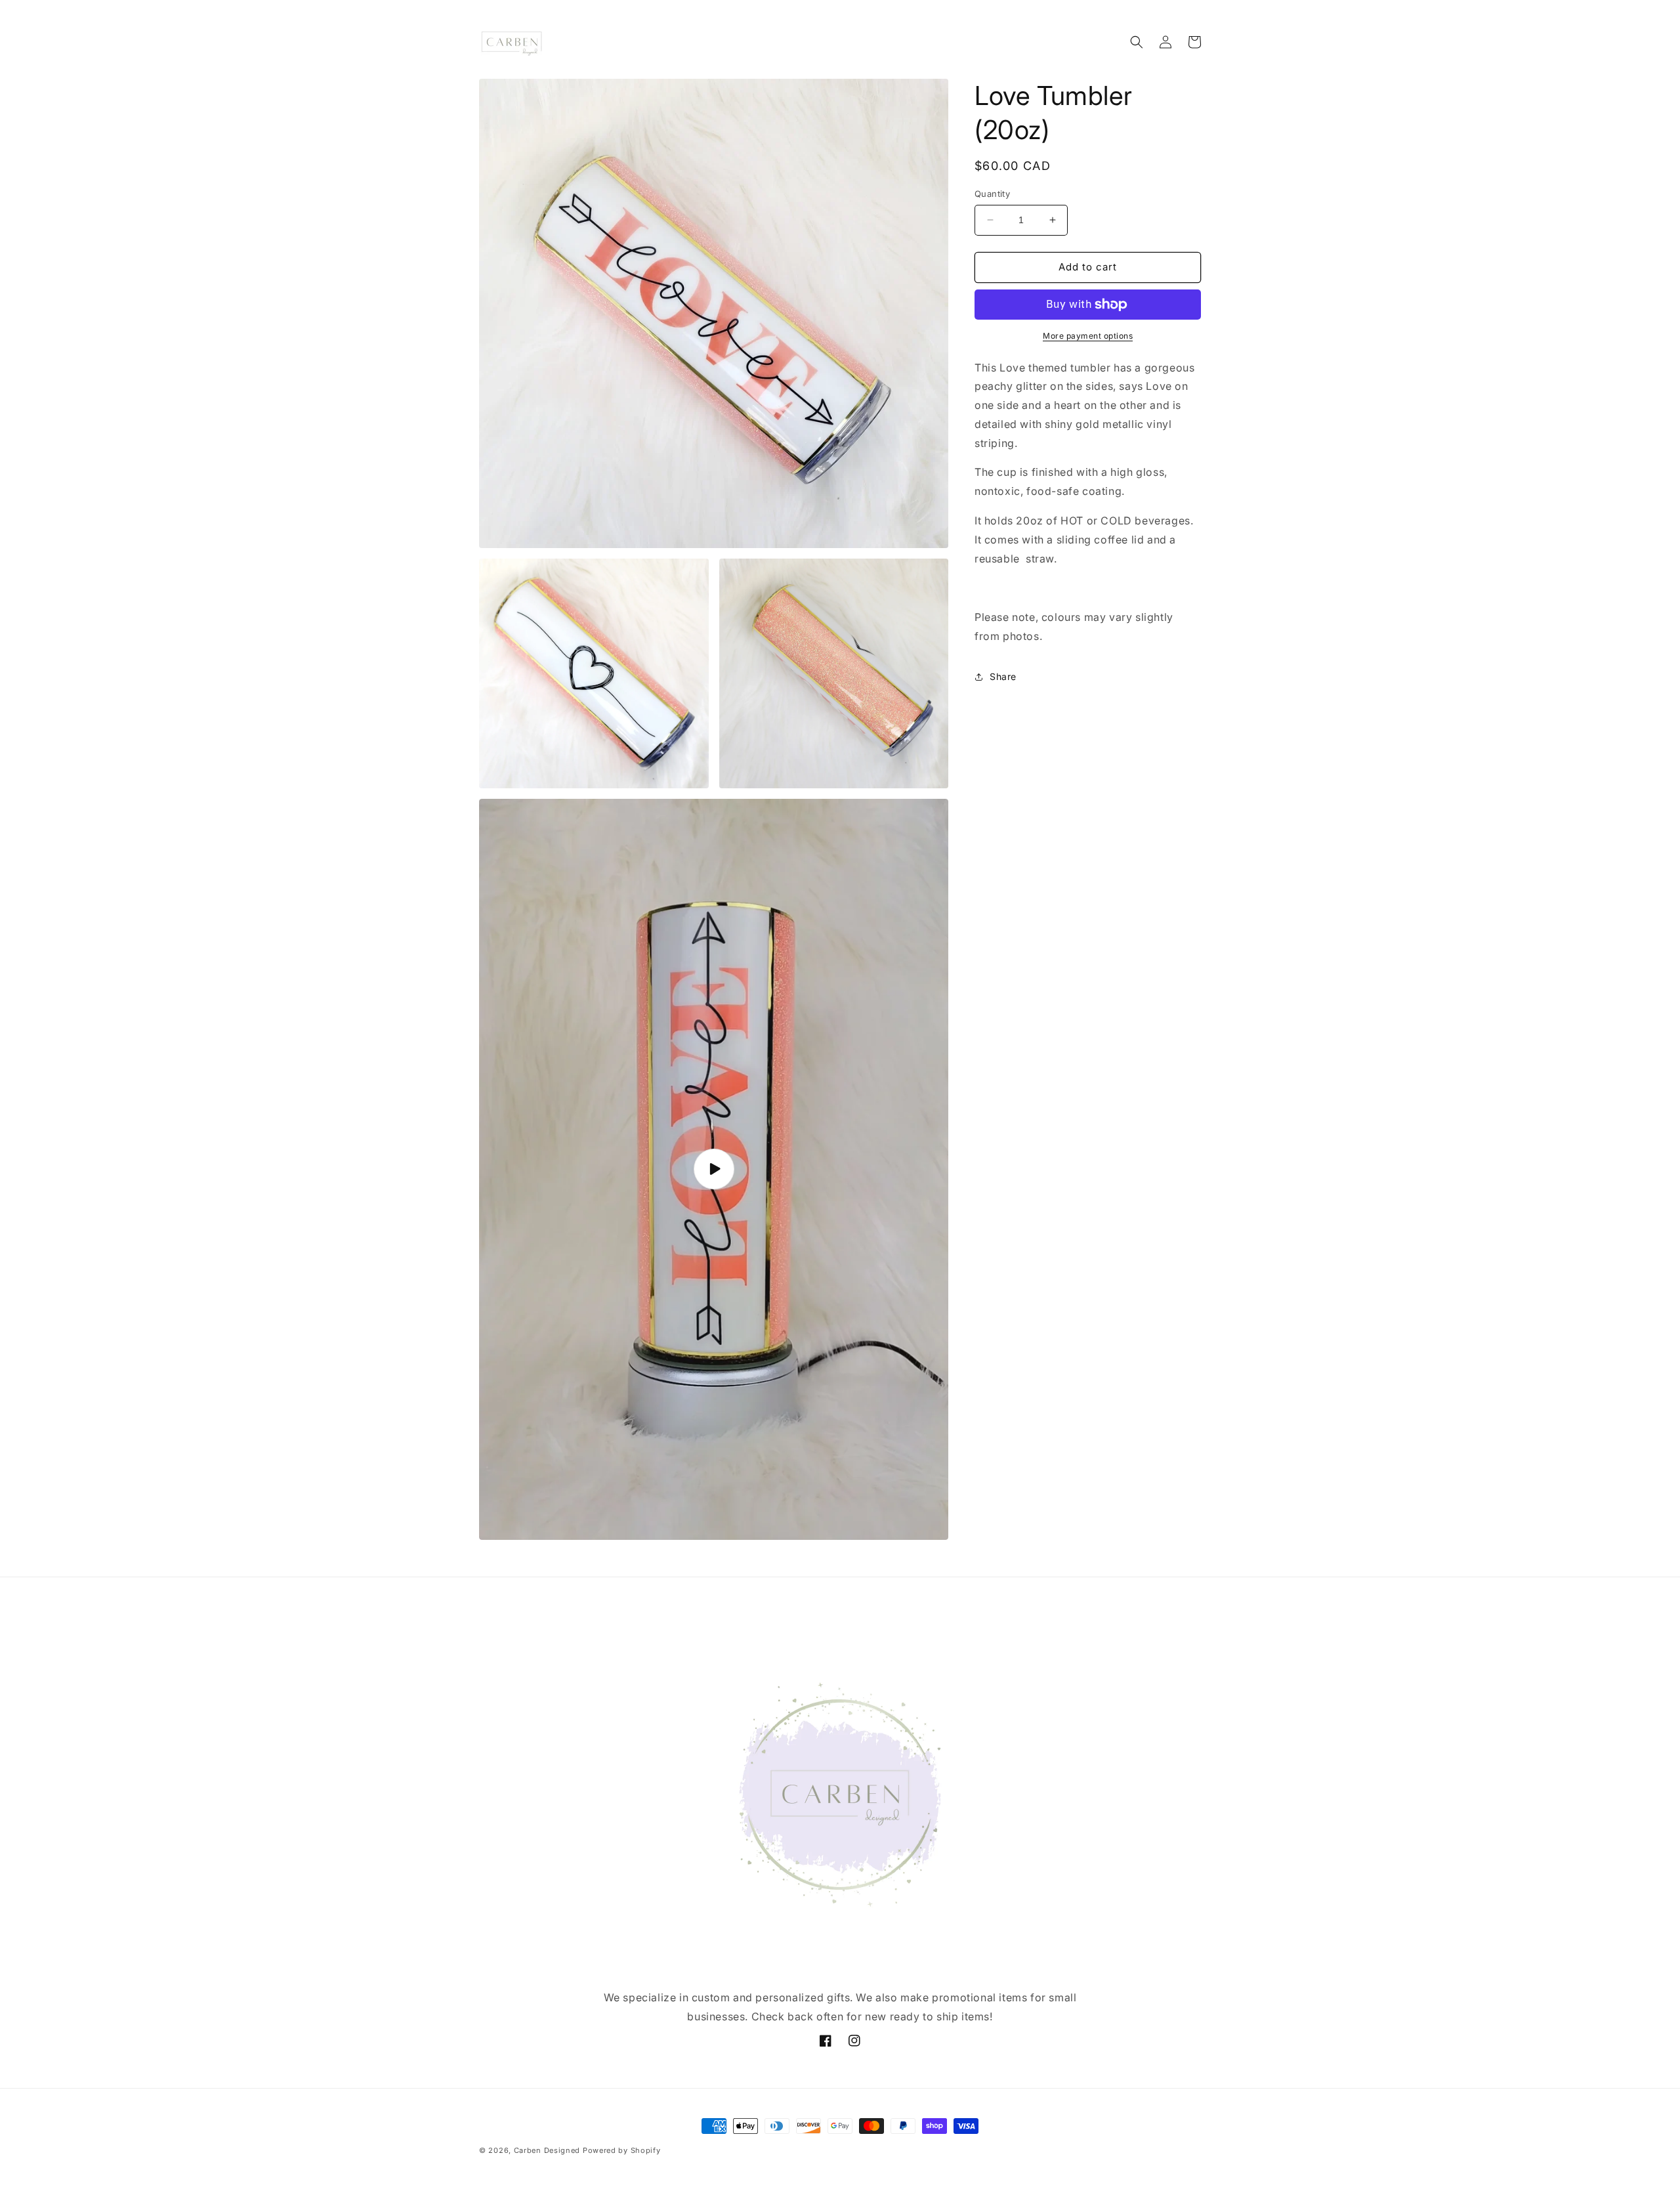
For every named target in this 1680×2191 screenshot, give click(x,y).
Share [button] (1003, 676)
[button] (1137, 42)
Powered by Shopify (622, 2150)
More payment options (1088, 336)
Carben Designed (547, 2150)
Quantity (992, 194)
